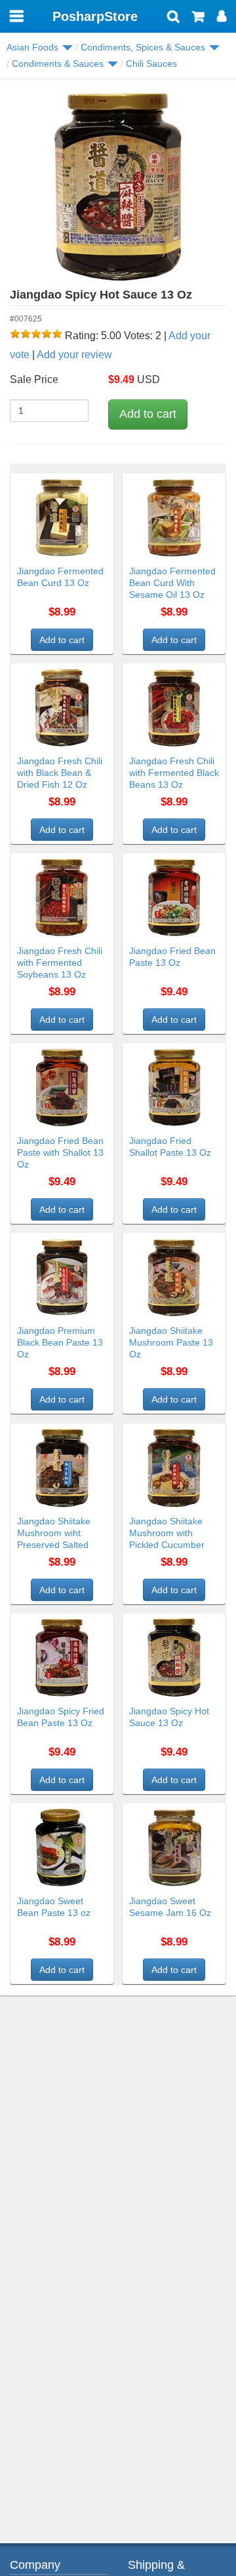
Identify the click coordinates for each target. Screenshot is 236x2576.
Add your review (74, 355)
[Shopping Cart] (198, 18)
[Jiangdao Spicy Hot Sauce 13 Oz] (118, 187)
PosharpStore (95, 16)
